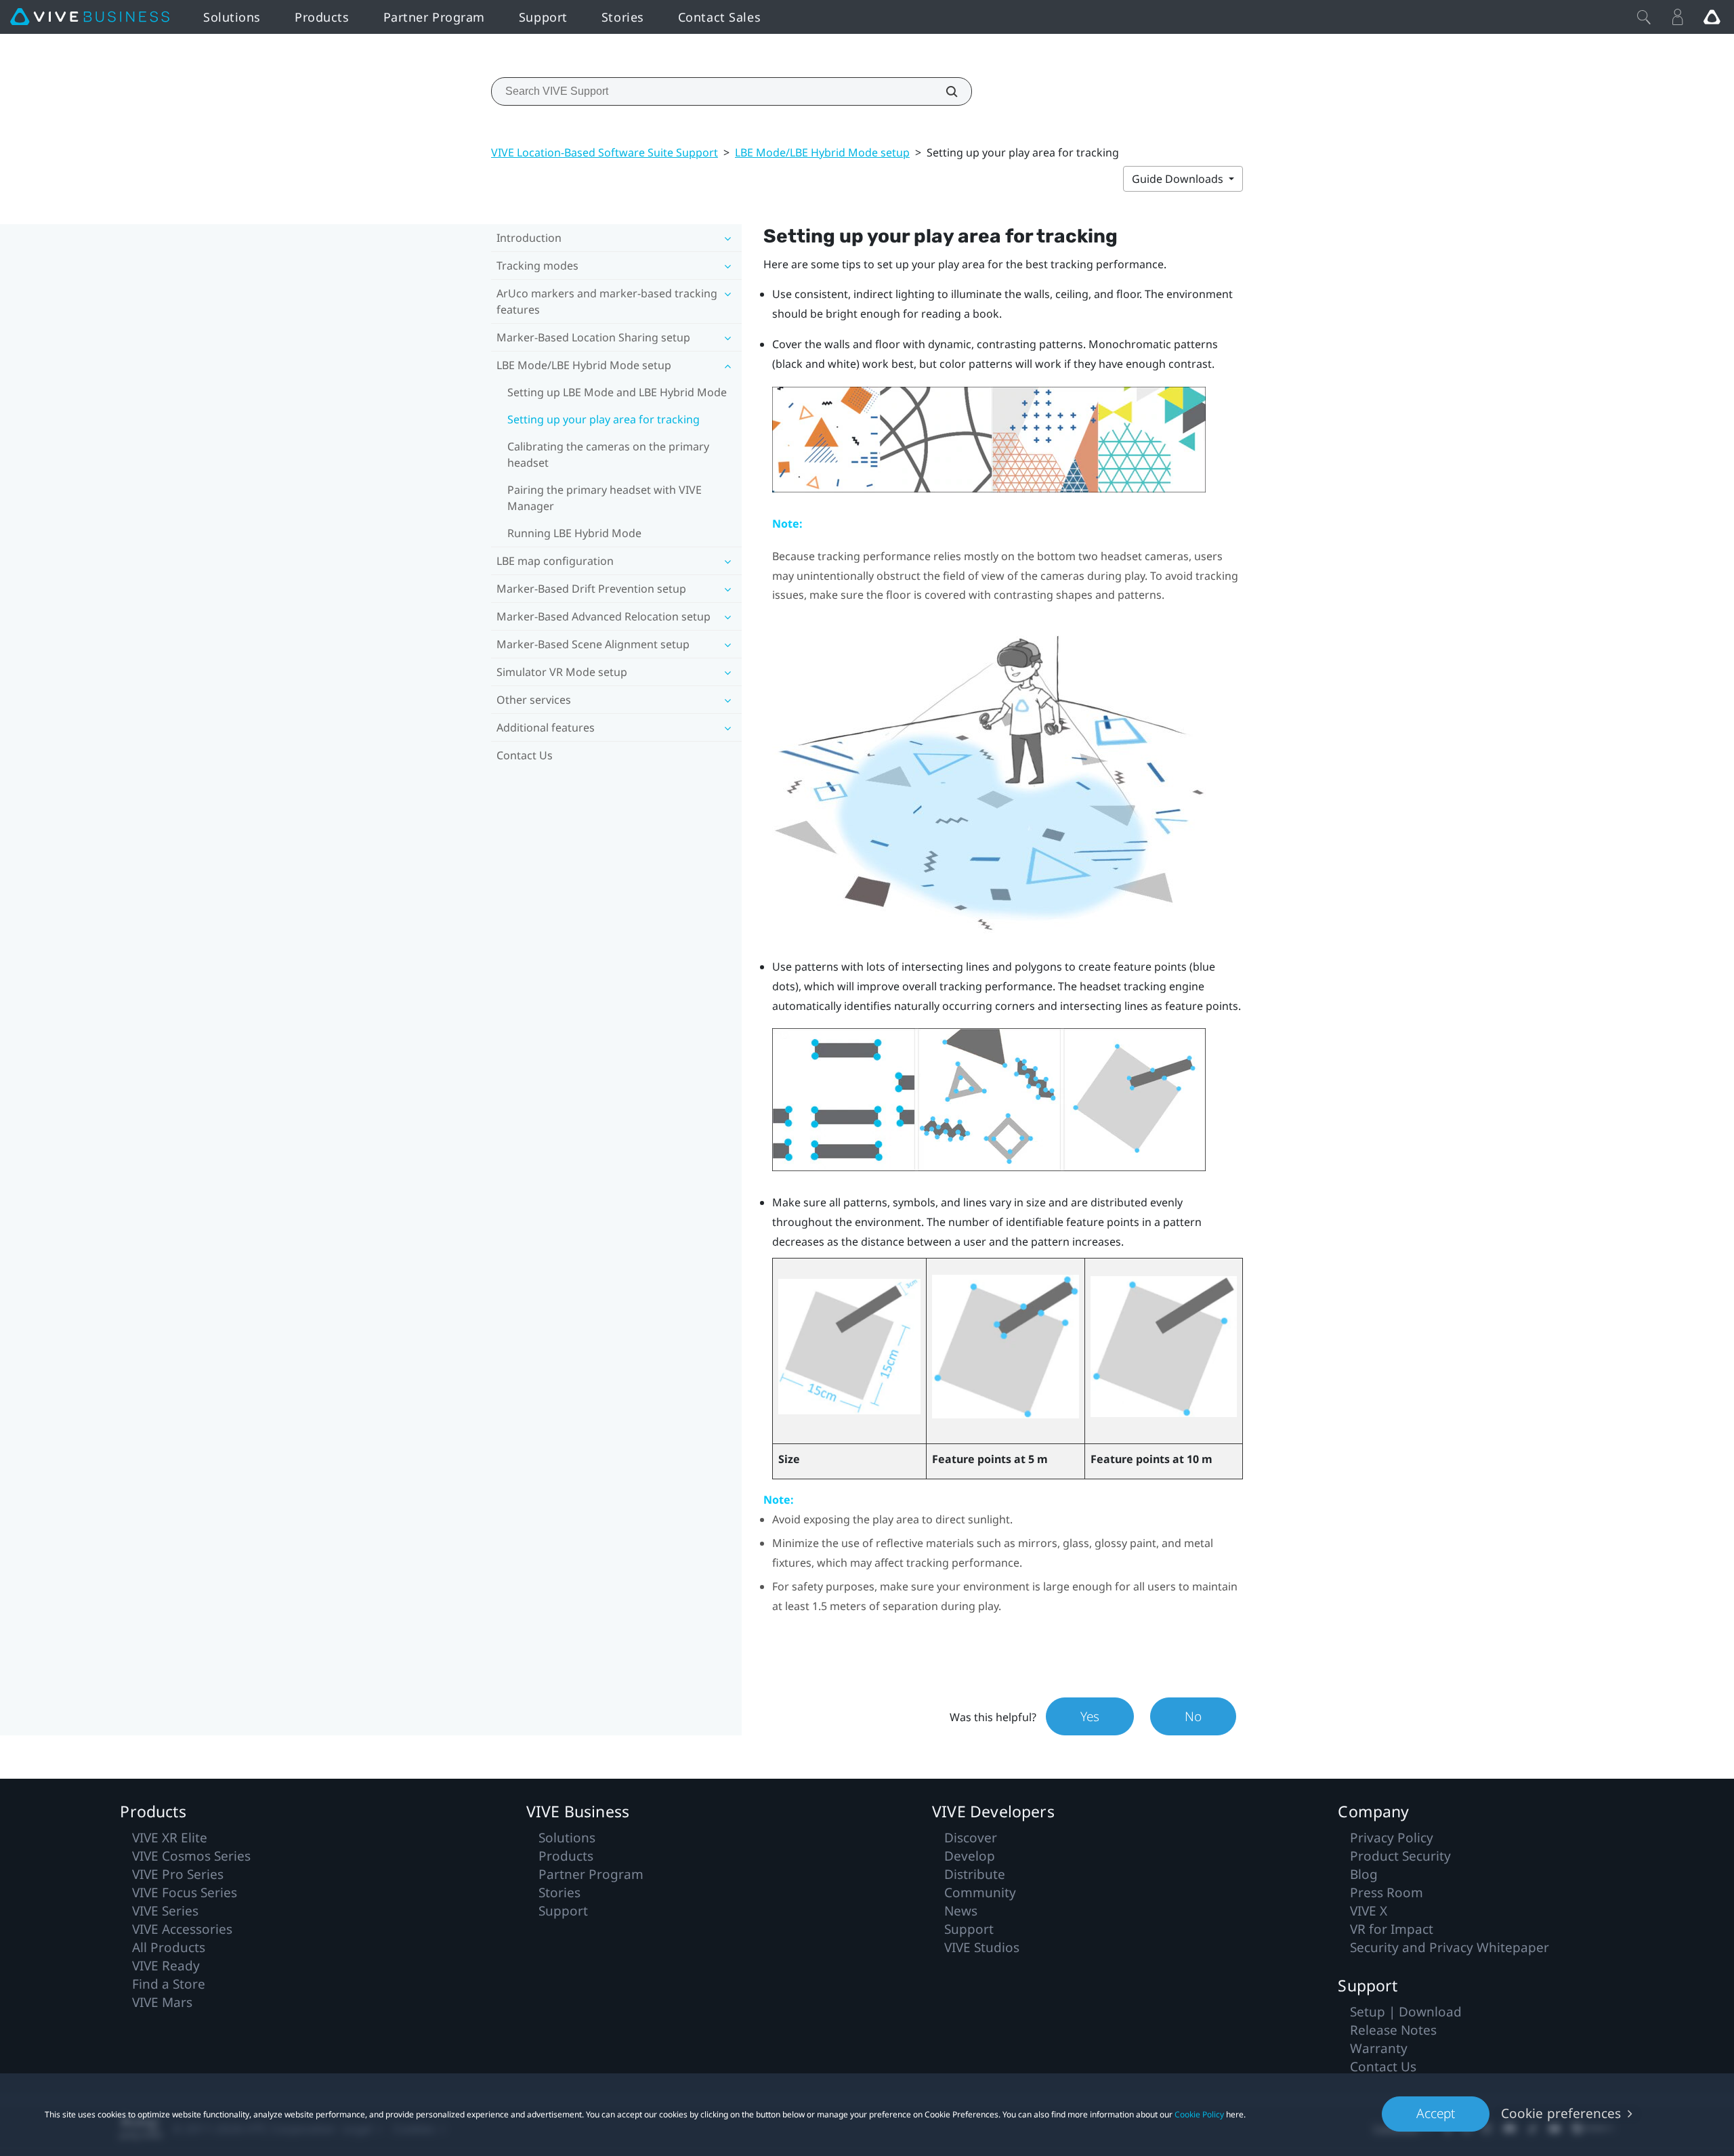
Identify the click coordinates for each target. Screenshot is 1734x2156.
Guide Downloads (1179, 179)
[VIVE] (90, 17)
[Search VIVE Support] (944, 91)
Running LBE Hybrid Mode (574, 533)
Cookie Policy (1199, 2114)
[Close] (1644, 17)
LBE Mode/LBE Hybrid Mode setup (822, 152)
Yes (1090, 1716)
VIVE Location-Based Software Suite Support (605, 152)
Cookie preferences (1561, 2113)
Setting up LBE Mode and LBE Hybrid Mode (617, 392)
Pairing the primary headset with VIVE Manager (605, 498)
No (1193, 1716)
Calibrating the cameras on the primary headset (608, 455)
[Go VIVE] (1712, 17)
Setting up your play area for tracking (604, 419)
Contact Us (525, 755)
